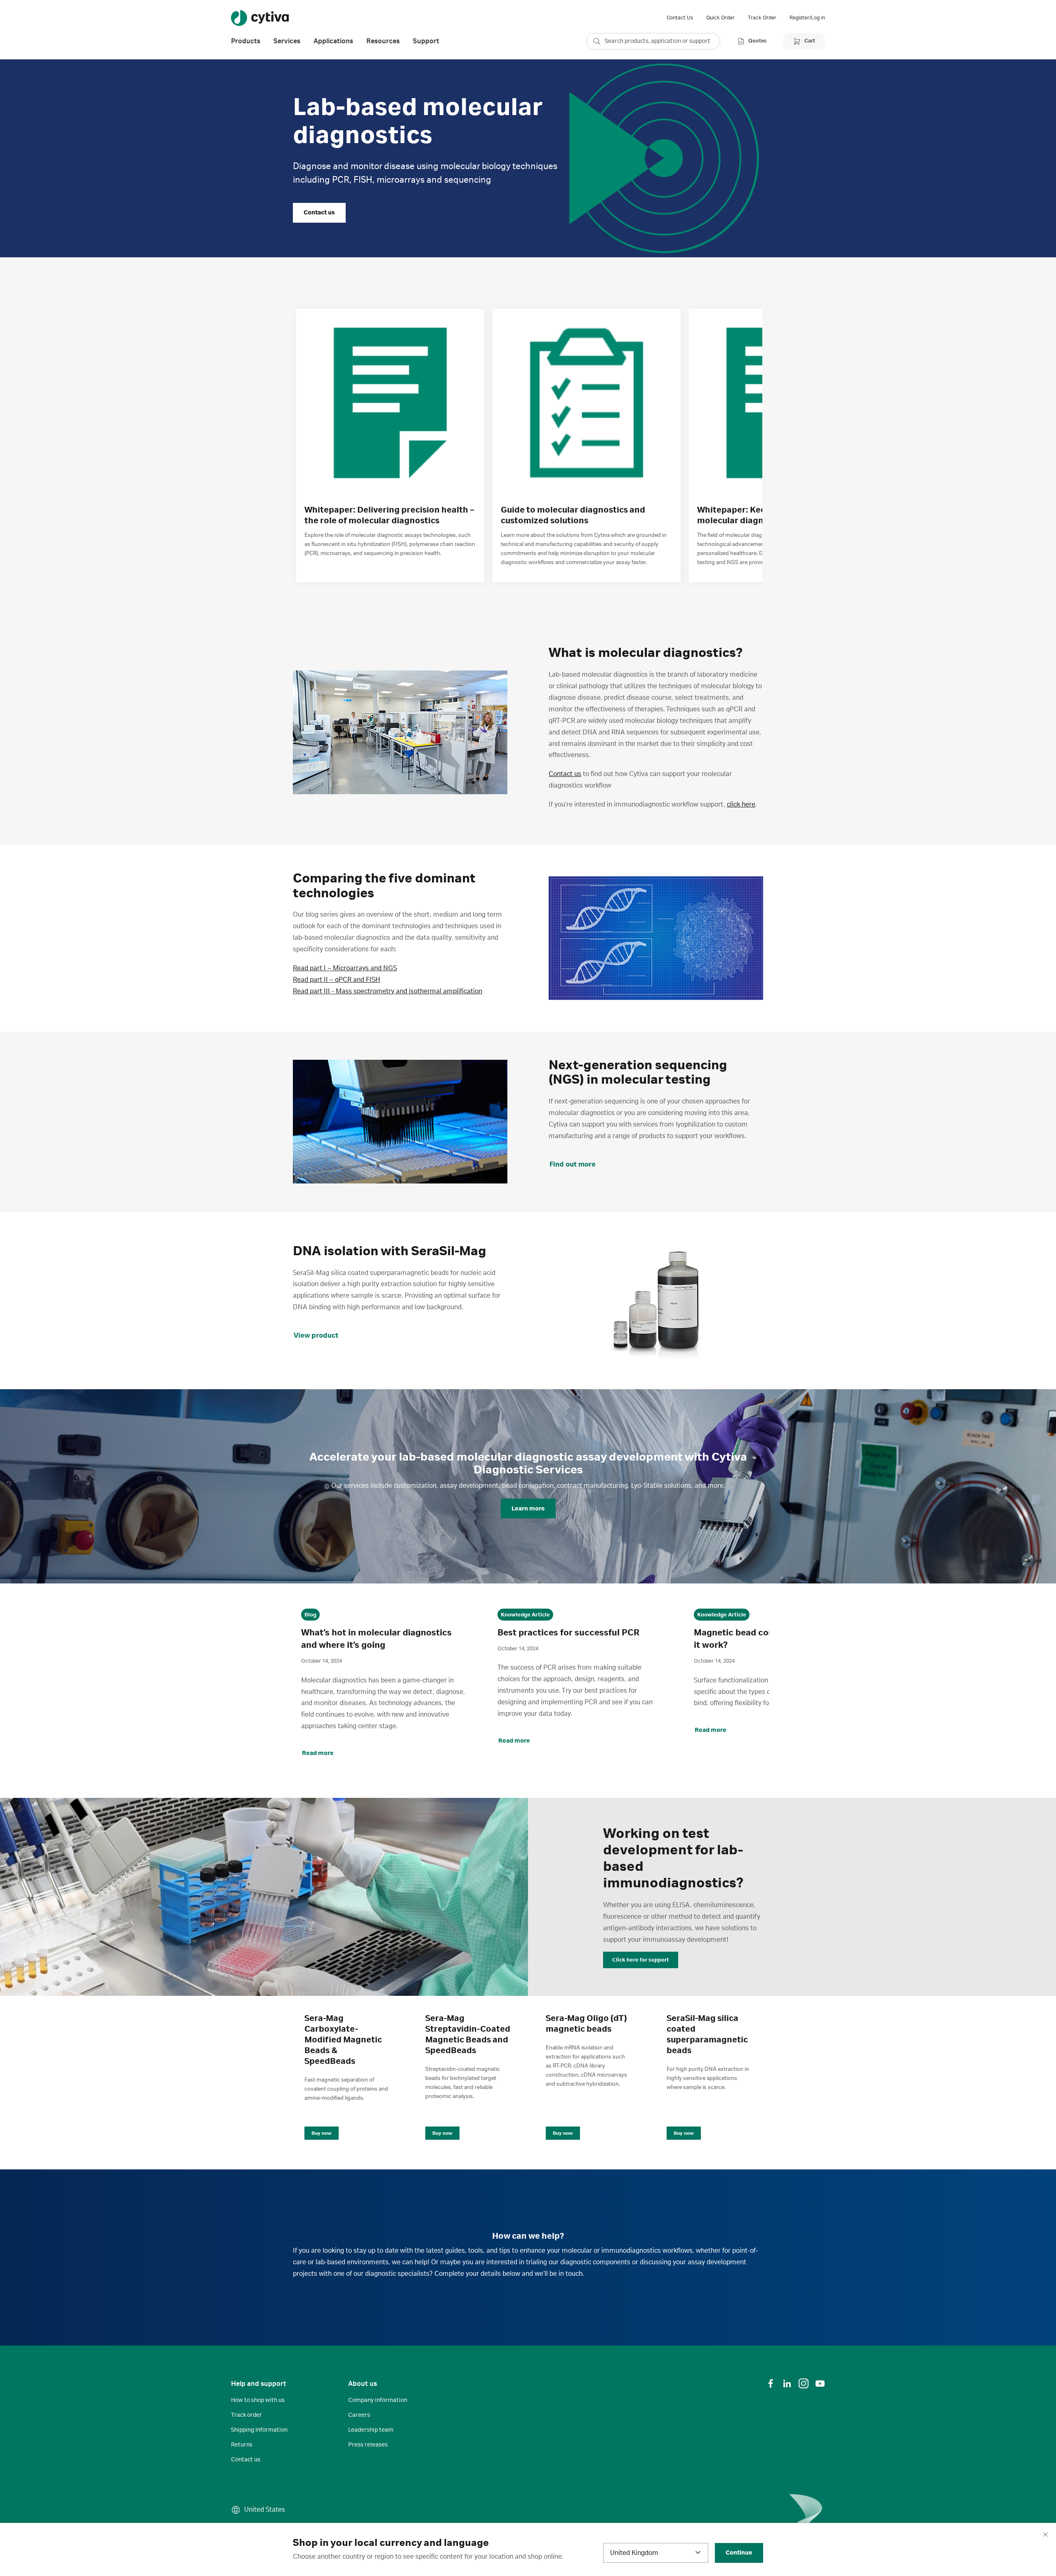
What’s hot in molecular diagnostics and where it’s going (376, 1639)
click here (741, 805)
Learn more (528, 1509)
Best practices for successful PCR (568, 1633)
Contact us (565, 774)
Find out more (573, 1164)
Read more (318, 1753)
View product (316, 1336)
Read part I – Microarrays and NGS (345, 968)
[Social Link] (771, 2383)
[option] (390, 446)
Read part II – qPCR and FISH (337, 980)
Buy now (322, 2133)
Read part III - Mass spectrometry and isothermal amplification (388, 991)
